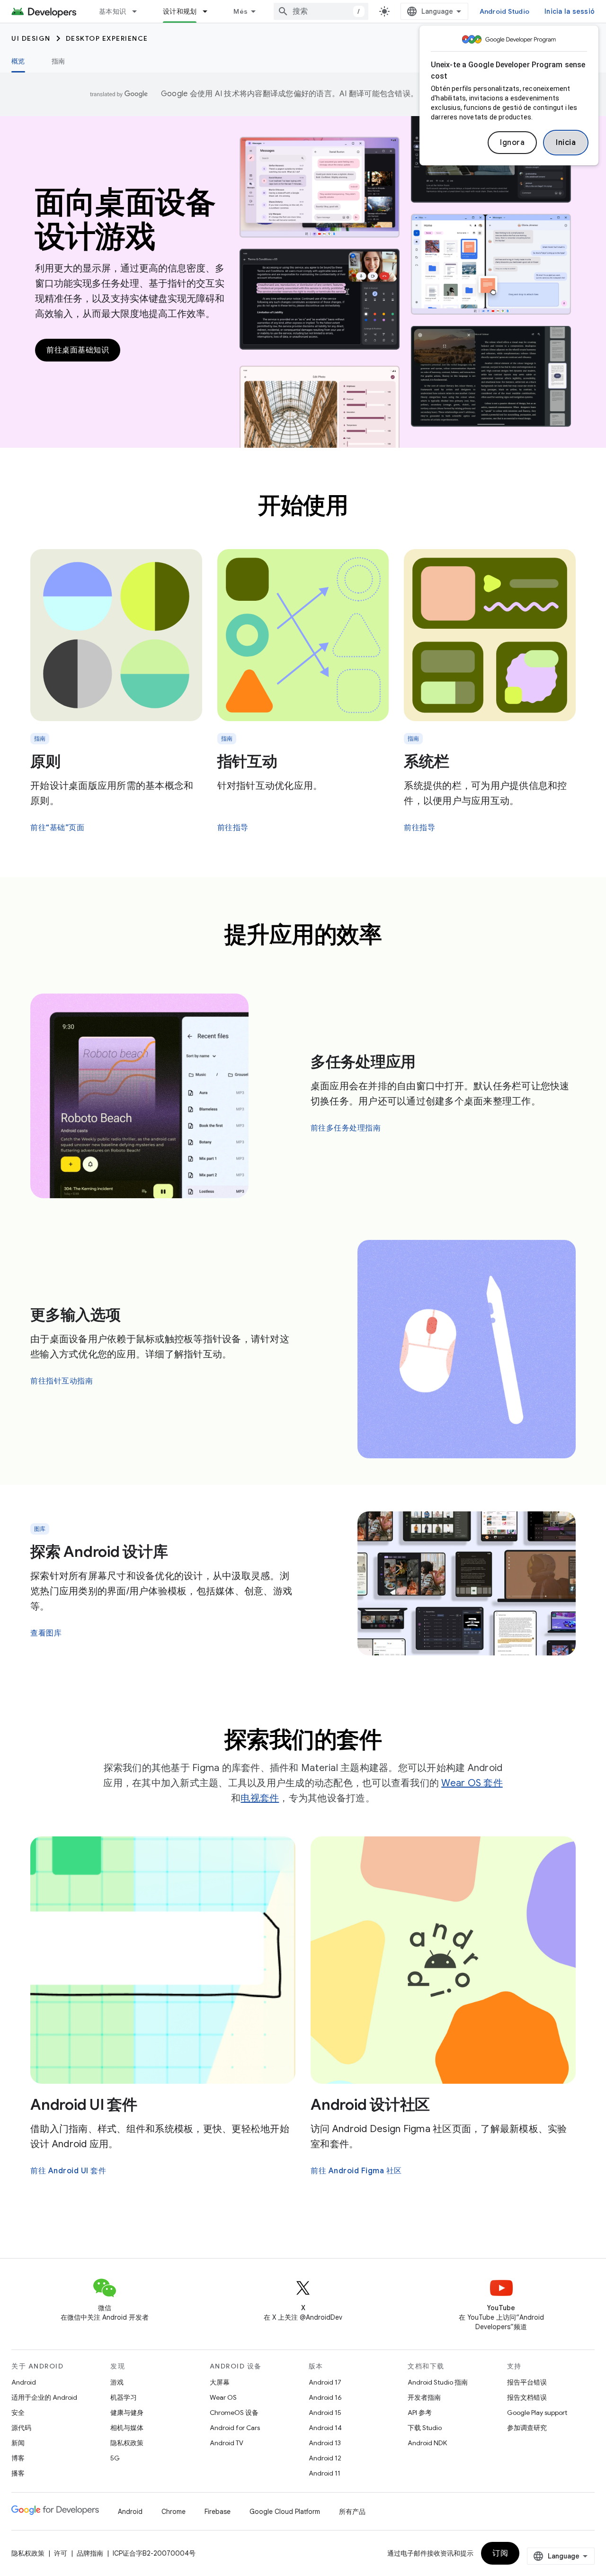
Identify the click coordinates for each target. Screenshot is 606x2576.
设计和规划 (180, 11)
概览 (18, 61)
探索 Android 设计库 (99, 1552)
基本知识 (112, 11)
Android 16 (325, 2397)
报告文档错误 (527, 2397)
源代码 (21, 2428)
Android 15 (325, 2413)
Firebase (218, 2512)
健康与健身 (127, 2413)
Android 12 (325, 2458)
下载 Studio (425, 2428)
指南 (58, 61)
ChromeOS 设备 (234, 2413)
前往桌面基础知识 (78, 350)
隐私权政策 (127, 2443)
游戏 (117, 2382)
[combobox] (321, 11)
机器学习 (124, 2397)
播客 (18, 2473)
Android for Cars (235, 2428)
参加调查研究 (527, 2428)
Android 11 (325, 2473)
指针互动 (247, 761)
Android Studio (505, 11)
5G (115, 2458)
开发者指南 (424, 2397)
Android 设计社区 (370, 2105)
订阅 (500, 2553)
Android (24, 2382)
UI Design (31, 38)
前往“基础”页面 (57, 828)
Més (241, 11)
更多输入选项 (76, 1315)
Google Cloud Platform (285, 2512)
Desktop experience (107, 38)
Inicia (566, 143)
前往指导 (233, 828)
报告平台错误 (527, 2382)
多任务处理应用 (363, 1062)
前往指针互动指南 (62, 1381)
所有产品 (352, 2512)
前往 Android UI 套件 (68, 2171)
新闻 (18, 2443)
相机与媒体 (127, 2428)
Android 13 (325, 2443)
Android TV (227, 2443)
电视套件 (260, 1798)
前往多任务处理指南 (346, 1128)
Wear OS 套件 (472, 1783)
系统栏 (426, 761)
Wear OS (223, 2397)
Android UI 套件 (84, 2105)
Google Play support (537, 2413)
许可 (61, 2553)
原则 (45, 761)
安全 (18, 2413)
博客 (18, 2458)
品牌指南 (90, 2553)
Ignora (512, 143)
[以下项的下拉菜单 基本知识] (139, 11)
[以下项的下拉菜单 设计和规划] (209, 11)
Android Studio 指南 (438, 2382)
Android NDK (427, 2443)
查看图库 (46, 1633)
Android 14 (325, 2428)
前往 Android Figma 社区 (356, 2171)
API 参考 (420, 2413)
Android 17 (325, 2382)
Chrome (174, 2512)
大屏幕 (220, 2382)
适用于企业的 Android (44, 2397)
